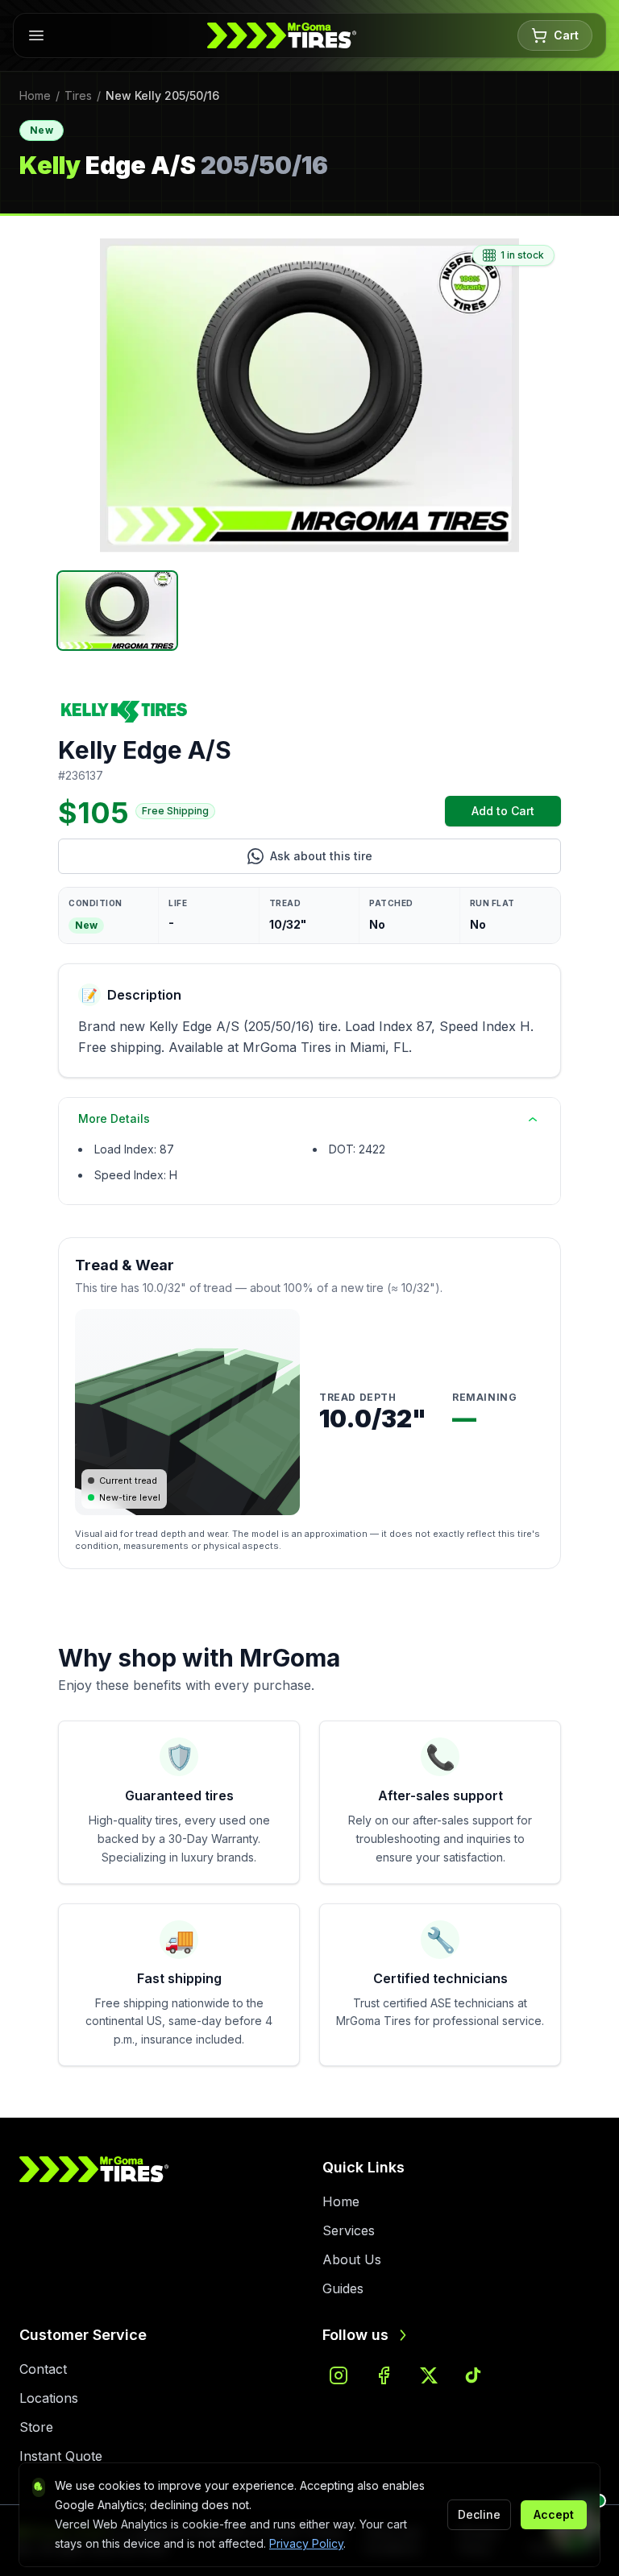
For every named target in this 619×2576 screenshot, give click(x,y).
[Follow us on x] (429, 2375)
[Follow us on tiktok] (474, 2375)
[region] (309, 396)
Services (349, 2230)
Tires (78, 95)
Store (36, 2427)
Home (35, 95)
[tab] (117, 611)
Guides (343, 2288)
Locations (49, 2398)
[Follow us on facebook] (384, 2375)
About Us (352, 2259)
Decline (479, 2514)
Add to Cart (516, 815)
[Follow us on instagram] (339, 2375)
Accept (554, 2514)
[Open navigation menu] (36, 35)
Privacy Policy (306, 2543)
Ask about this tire (388, 860)
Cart (566, 35)
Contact (43, 2369)
